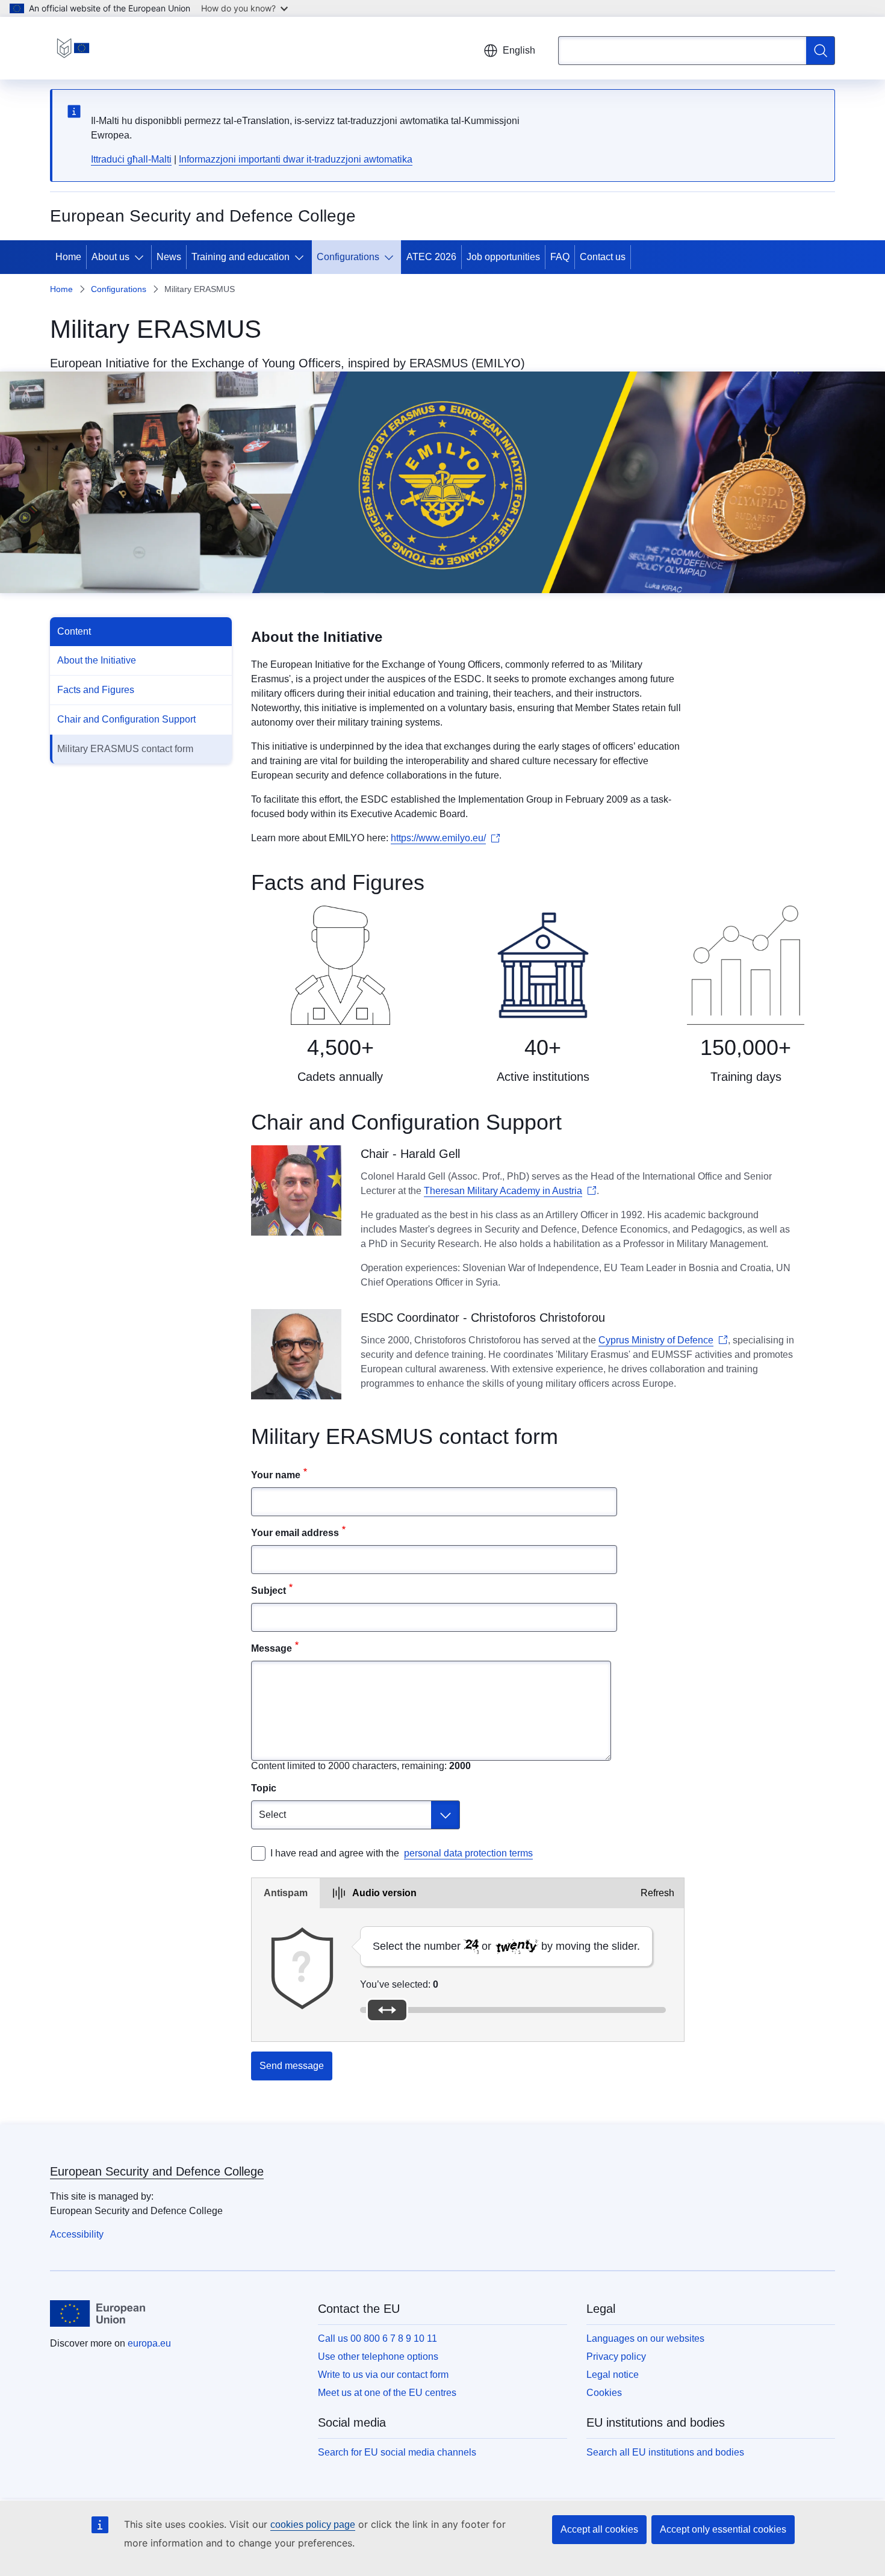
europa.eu (149, 2343)
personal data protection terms (468, 1853)
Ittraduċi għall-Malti (131, 159)
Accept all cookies (599, 2529)
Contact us (603, 257)
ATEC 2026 (431, 257)
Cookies (604, 2393)
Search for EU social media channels (397, 2452)
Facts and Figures (96, 690)
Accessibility (77, 2234)
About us (110, 257)
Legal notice (613, 2375)
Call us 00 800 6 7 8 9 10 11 (377, 2338)
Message (272, 1648)
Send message (292, 2066)
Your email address (295, 1533)
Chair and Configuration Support (126, 719)
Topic (264, 1788)
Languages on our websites (645, 2338)
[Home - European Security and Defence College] (73, 48)
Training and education (241, 257)
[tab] (286, 1893)
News (169, 257)
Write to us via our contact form (383, 2375)
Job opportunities (503, 257)
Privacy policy (616, 2357)
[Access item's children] (141, 257)
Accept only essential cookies (723, 2529)
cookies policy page (313, 2525)
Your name (276, 1475)
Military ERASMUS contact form (125, 749)
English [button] (519, 50)
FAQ (560, 257)
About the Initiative (97, 660)
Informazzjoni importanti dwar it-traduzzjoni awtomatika (296, 159)
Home (68, 257)
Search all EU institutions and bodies (665, 2452)
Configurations (348, 257)
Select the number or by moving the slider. (506, 1946)
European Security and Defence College (157, 2171)
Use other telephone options (378, 2357)
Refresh (657, 1893)
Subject (269, 1591)
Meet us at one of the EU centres (387, 2393)
